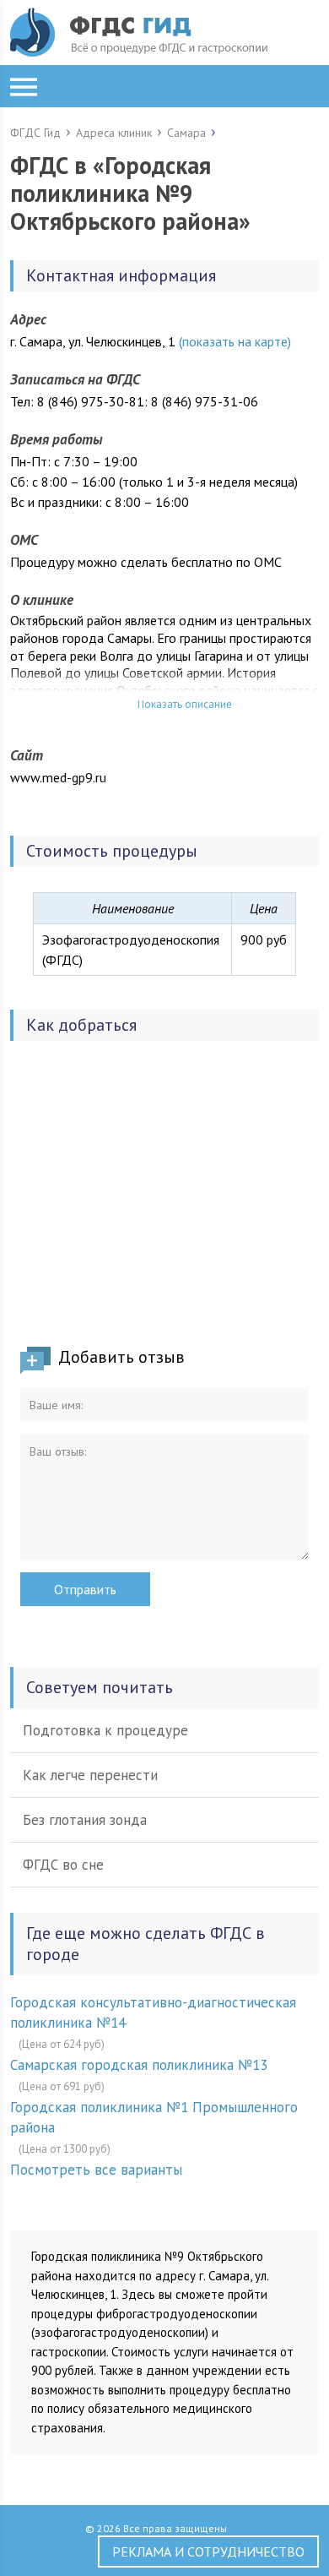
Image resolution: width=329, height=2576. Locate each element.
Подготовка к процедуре (105, 1730)
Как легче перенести (90, 1775)
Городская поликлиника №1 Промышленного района (154, 2117)
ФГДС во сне (63, 1865)
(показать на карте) (235, 341)
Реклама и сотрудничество (208, 2551)
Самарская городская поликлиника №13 (139, 2065)
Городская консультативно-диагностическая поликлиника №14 (153, 2012)
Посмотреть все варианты (96, 2170)
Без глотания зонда (85, 1820)
